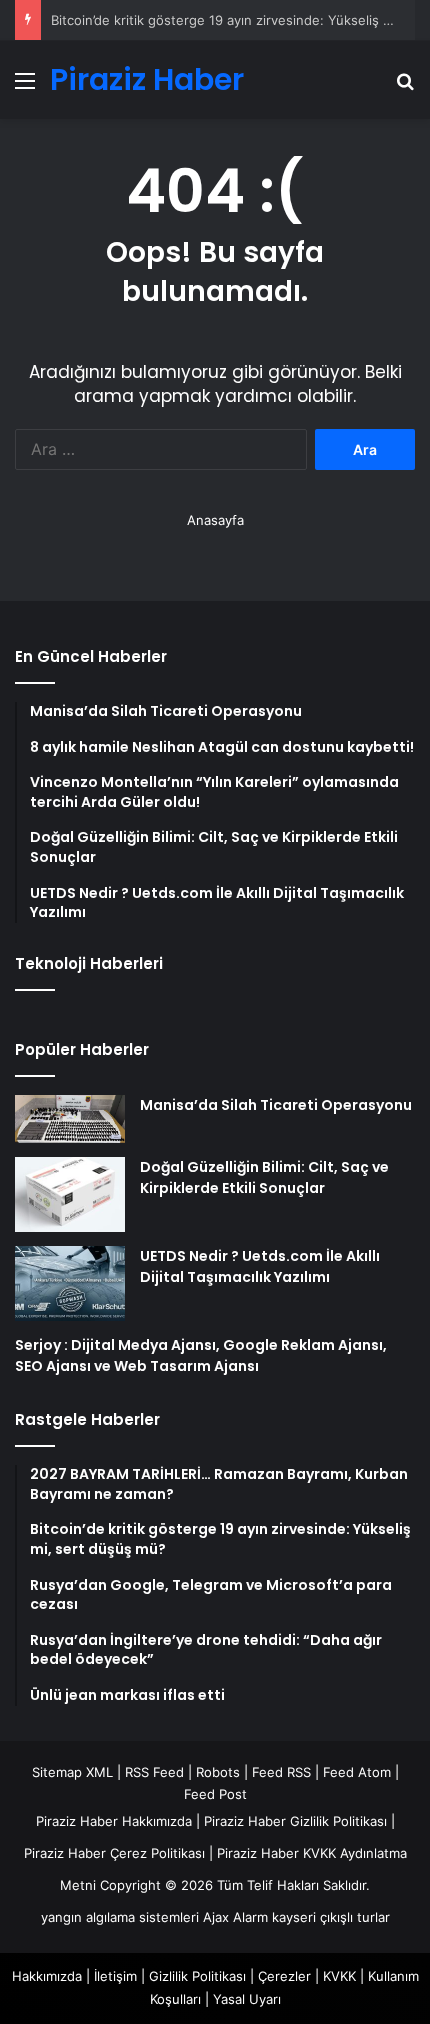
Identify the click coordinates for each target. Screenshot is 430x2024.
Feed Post (215, 1794)
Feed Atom (357, 1772)
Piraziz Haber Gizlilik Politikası (295, 1821)
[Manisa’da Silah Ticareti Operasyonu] (70, 1119)
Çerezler (284, 1976)
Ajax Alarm (235, 1917)
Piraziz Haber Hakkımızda (114, 1821)
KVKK (339, 1976)
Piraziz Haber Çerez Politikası (114, 1853)
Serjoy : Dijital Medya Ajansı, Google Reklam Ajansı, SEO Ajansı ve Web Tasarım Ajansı (201, 1355)
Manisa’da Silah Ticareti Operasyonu (276, 1105)
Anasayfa (215, 520)
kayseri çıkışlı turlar (331, 1917)
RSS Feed (154, 1772)
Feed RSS (281, 1772)
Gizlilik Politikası (197, 1976)
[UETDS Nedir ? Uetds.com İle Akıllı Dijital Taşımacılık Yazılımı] (70, 1283)
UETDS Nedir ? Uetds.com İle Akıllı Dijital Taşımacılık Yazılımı (260, 1266)
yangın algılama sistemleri (120, 1917)
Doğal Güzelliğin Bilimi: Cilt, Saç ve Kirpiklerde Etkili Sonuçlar (264, 1177)
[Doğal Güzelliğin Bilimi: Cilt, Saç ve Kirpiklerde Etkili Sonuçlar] (70, 1194)
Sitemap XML (72, 1772)
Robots (218, 1772)
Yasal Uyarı (247, 1999)
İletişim (115, 1976)
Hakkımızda (47, 1976)
